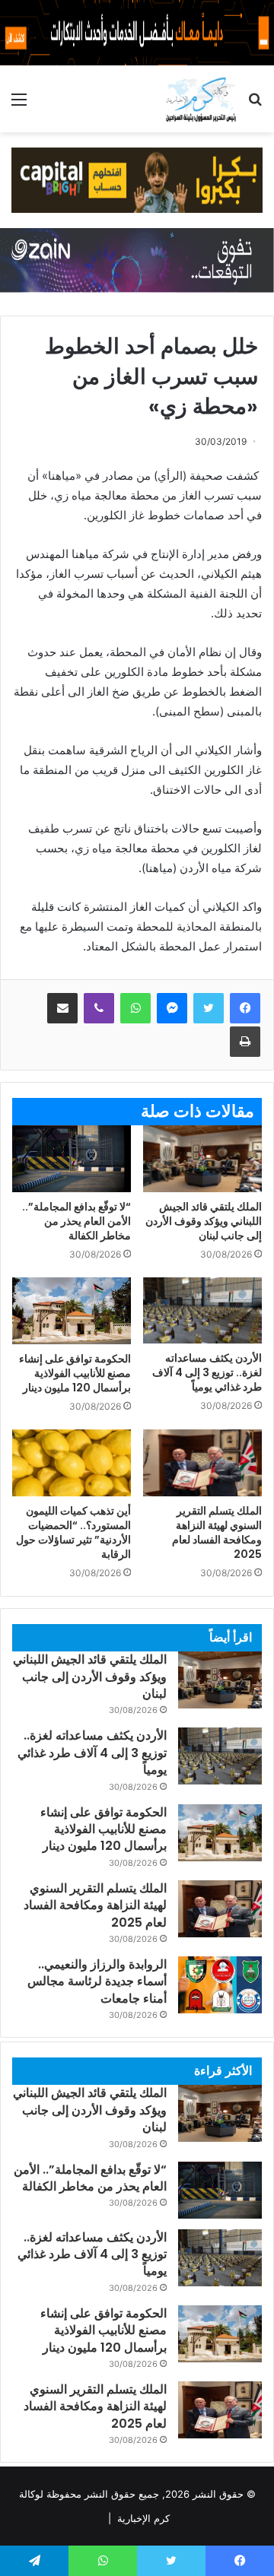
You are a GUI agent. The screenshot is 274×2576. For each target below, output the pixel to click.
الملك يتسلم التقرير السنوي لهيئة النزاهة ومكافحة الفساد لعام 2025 (217, 1532)
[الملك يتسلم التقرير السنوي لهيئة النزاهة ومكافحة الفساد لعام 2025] (202, 1463)
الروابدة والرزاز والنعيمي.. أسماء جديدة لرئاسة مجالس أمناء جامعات (97, 1981)
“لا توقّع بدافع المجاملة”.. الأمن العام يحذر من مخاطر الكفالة (76, 1221)
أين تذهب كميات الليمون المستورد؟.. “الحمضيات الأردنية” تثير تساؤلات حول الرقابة (73, 1532)
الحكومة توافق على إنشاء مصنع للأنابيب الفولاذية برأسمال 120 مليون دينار (75, 1373)
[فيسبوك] (245, 1008)
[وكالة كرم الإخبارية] (201, 99)
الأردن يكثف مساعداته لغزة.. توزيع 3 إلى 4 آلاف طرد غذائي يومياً (207, 1372)
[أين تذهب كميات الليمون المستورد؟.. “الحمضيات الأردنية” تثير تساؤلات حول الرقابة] (72, 1463)
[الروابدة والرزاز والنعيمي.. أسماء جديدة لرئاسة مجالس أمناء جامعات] (220, 1985)
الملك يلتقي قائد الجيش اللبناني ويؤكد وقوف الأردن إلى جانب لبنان (204, 1221)
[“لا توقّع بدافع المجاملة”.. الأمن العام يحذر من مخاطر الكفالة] (72, 1159)
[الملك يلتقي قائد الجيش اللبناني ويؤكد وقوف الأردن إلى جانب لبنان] (202, 1159)
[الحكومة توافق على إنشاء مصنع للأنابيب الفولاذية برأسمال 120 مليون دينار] (72, 1311)
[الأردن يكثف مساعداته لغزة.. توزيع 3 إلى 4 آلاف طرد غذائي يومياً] (202, 1311)
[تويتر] (209, 1008)
